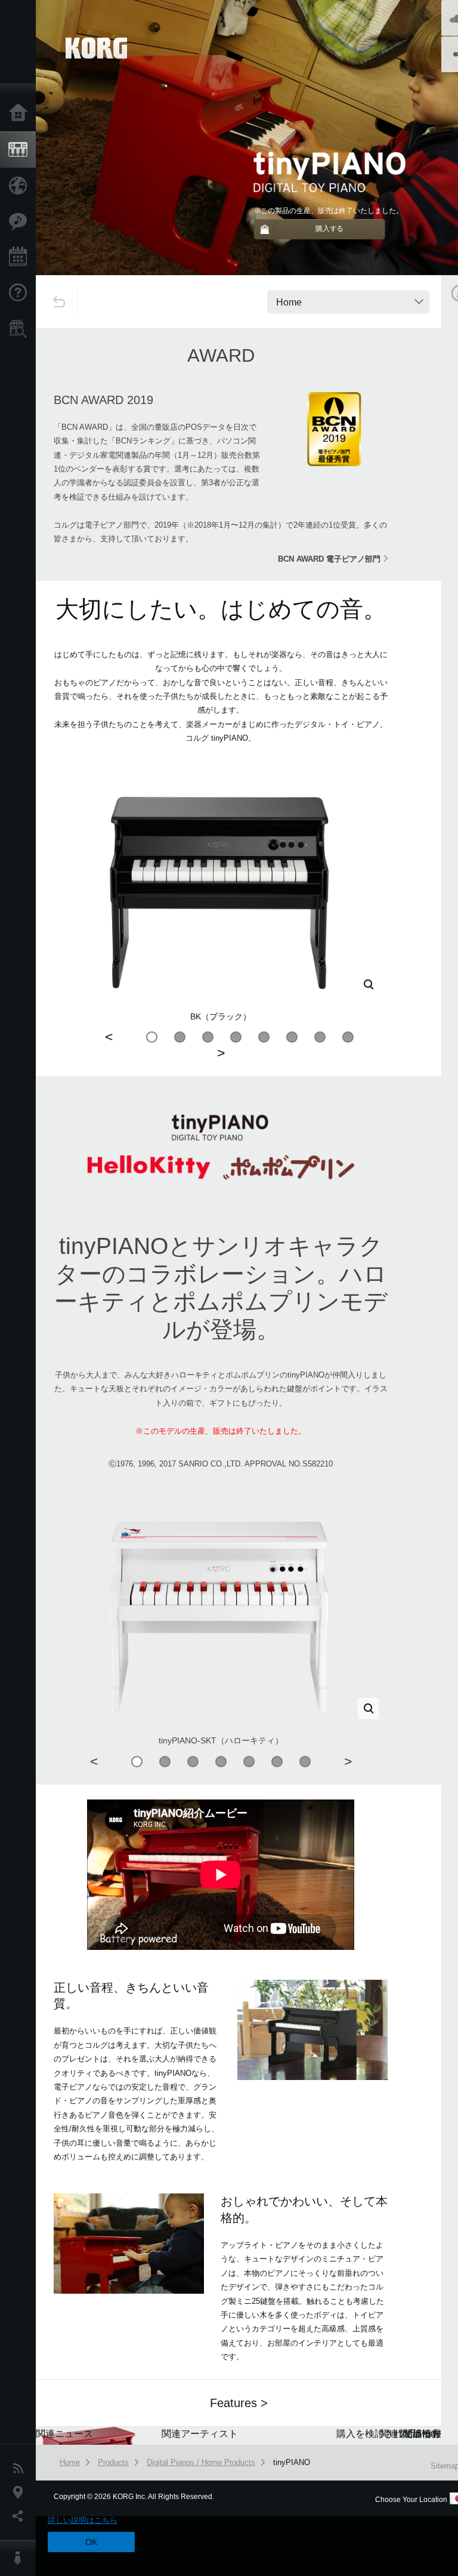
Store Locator (21, 329)
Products (21, 150)
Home (21, 113)
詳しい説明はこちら (83, 2520)
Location (21, 2492)
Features (21, 221)
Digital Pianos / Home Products (201, 2462)
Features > (239, 2403)
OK (91, 2542)
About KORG (21, 2558)
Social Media (21, 2516)
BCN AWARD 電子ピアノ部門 (329, 559)
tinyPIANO (292, 2462)
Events (21, 257)
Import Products (21, 186)
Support (21, 293)
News (21, 2469)
